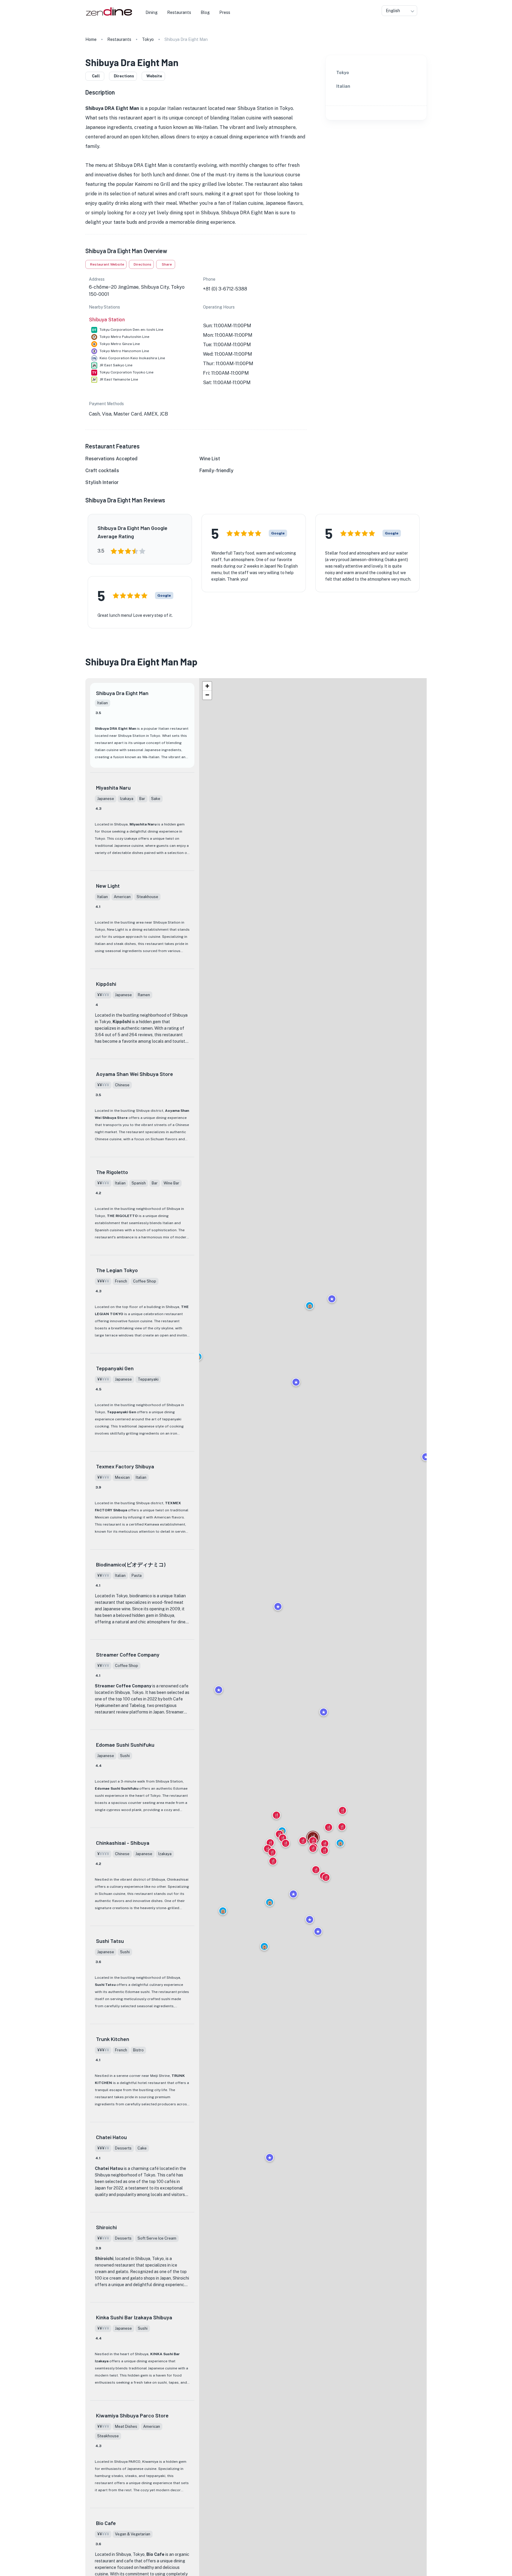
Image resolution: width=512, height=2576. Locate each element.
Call (96, 76)
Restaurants (119, 39)
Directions (124, 76)
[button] (264, 1946)
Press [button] (225, 12)
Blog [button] (205, 12)
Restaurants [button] (179, 12)
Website (154, 76)
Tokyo (148, 39)
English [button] (393, 11)
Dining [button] (152, 12)
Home (91, 39)
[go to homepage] (108, 16)
